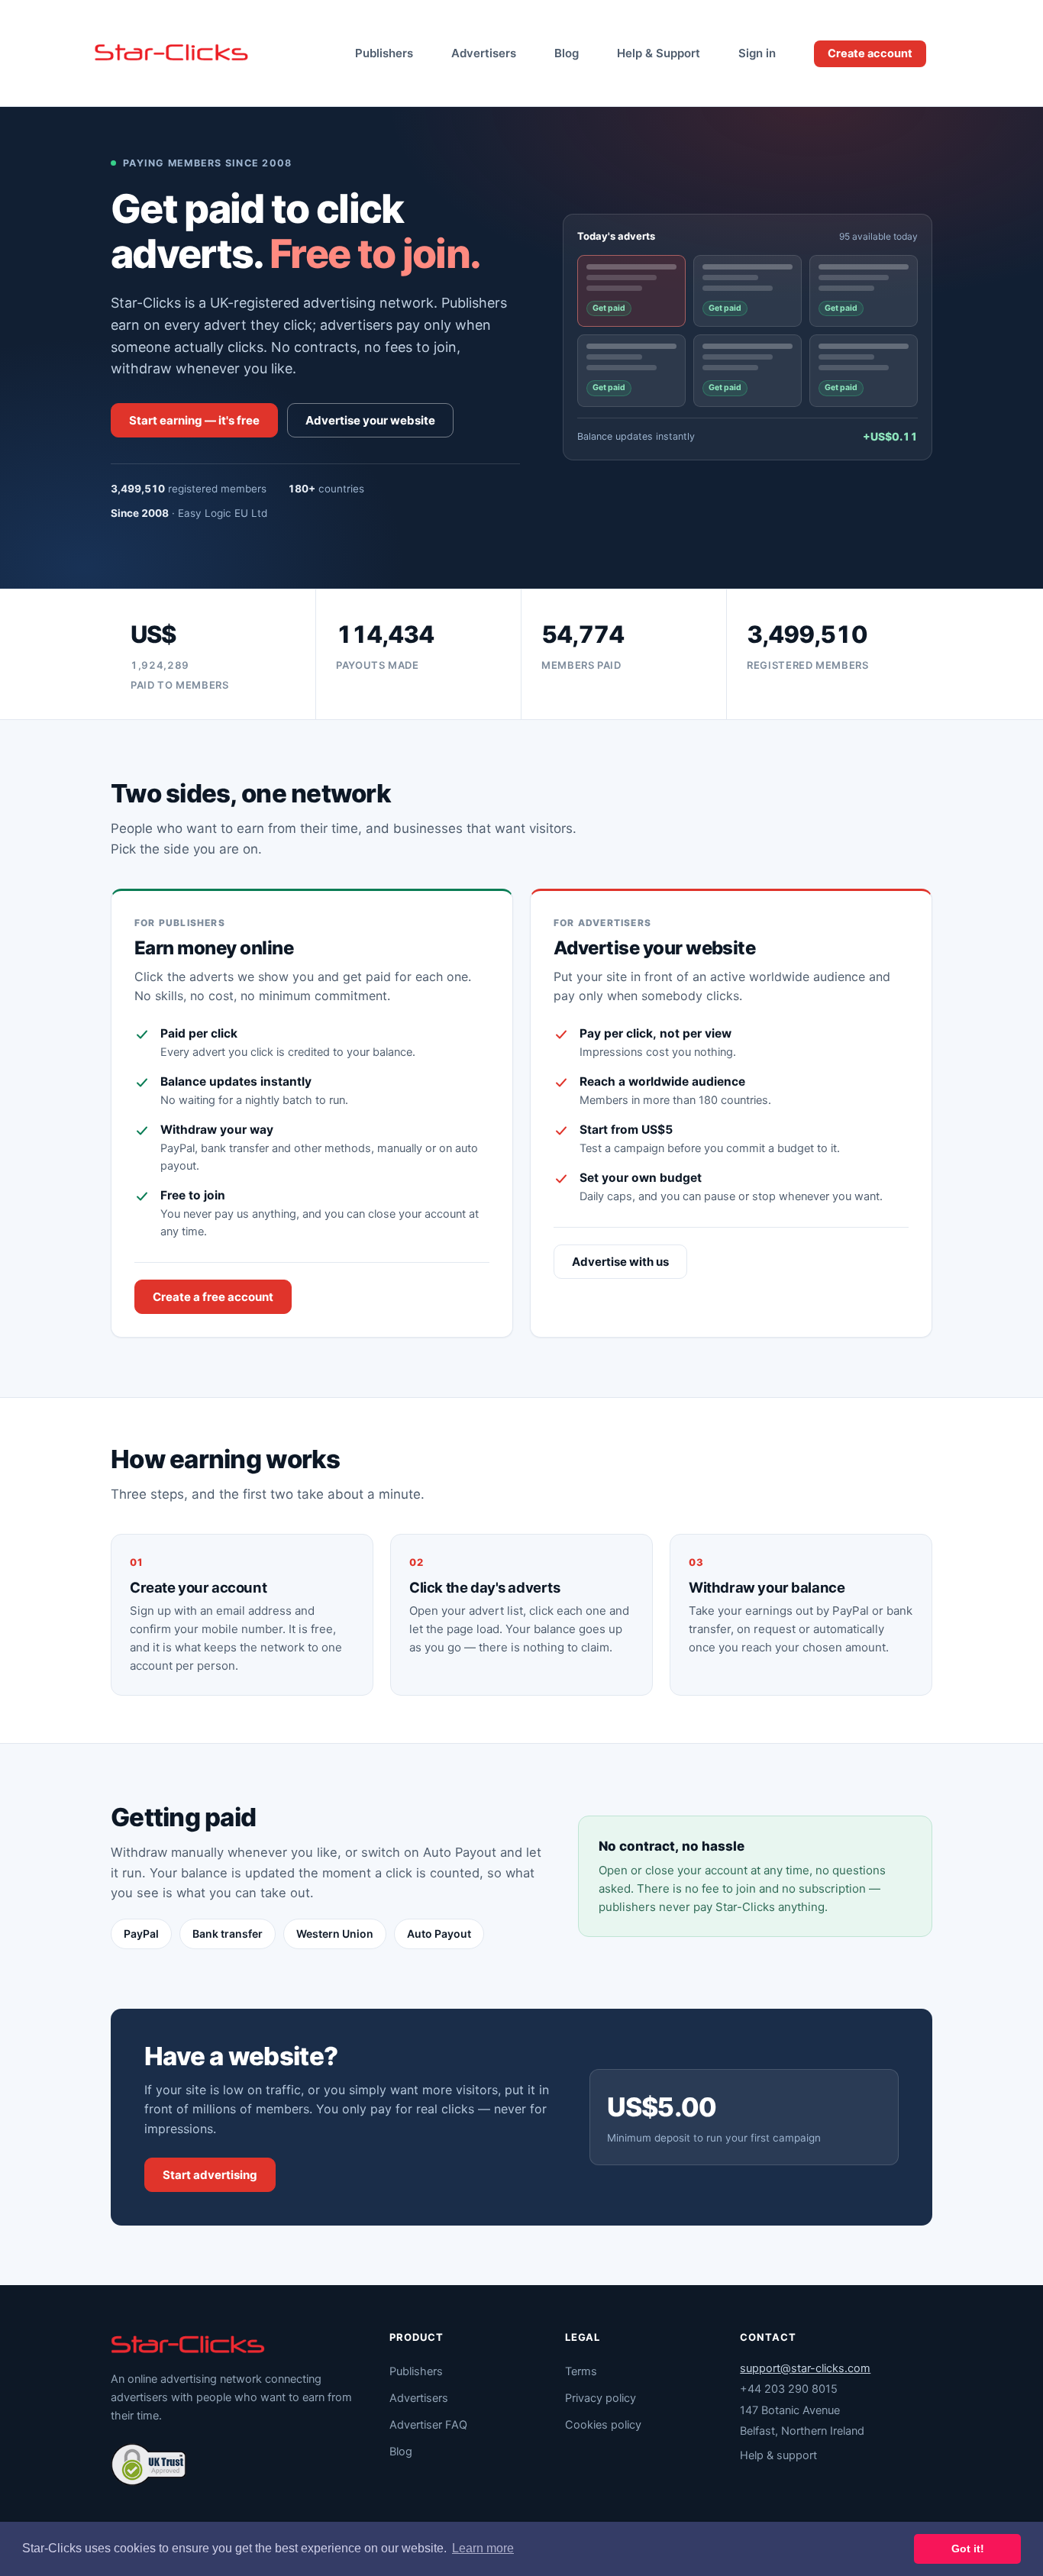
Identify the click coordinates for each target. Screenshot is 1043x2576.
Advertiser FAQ (428, 2425)
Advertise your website (370, 420)
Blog (567, 53)
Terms (581, 2371)
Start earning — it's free (194, 420)
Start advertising (210, 2175)
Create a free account (213, 1297)
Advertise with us (620, 1262)
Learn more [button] (483, 2548)
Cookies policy (603, 2425)
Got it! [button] (968, 2549)
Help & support (778, 2455)
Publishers (384, 53)
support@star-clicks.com (805, 2368)
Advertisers (484, 53)
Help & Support (659, 53)
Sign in (757, 53)
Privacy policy (601, 2398)
